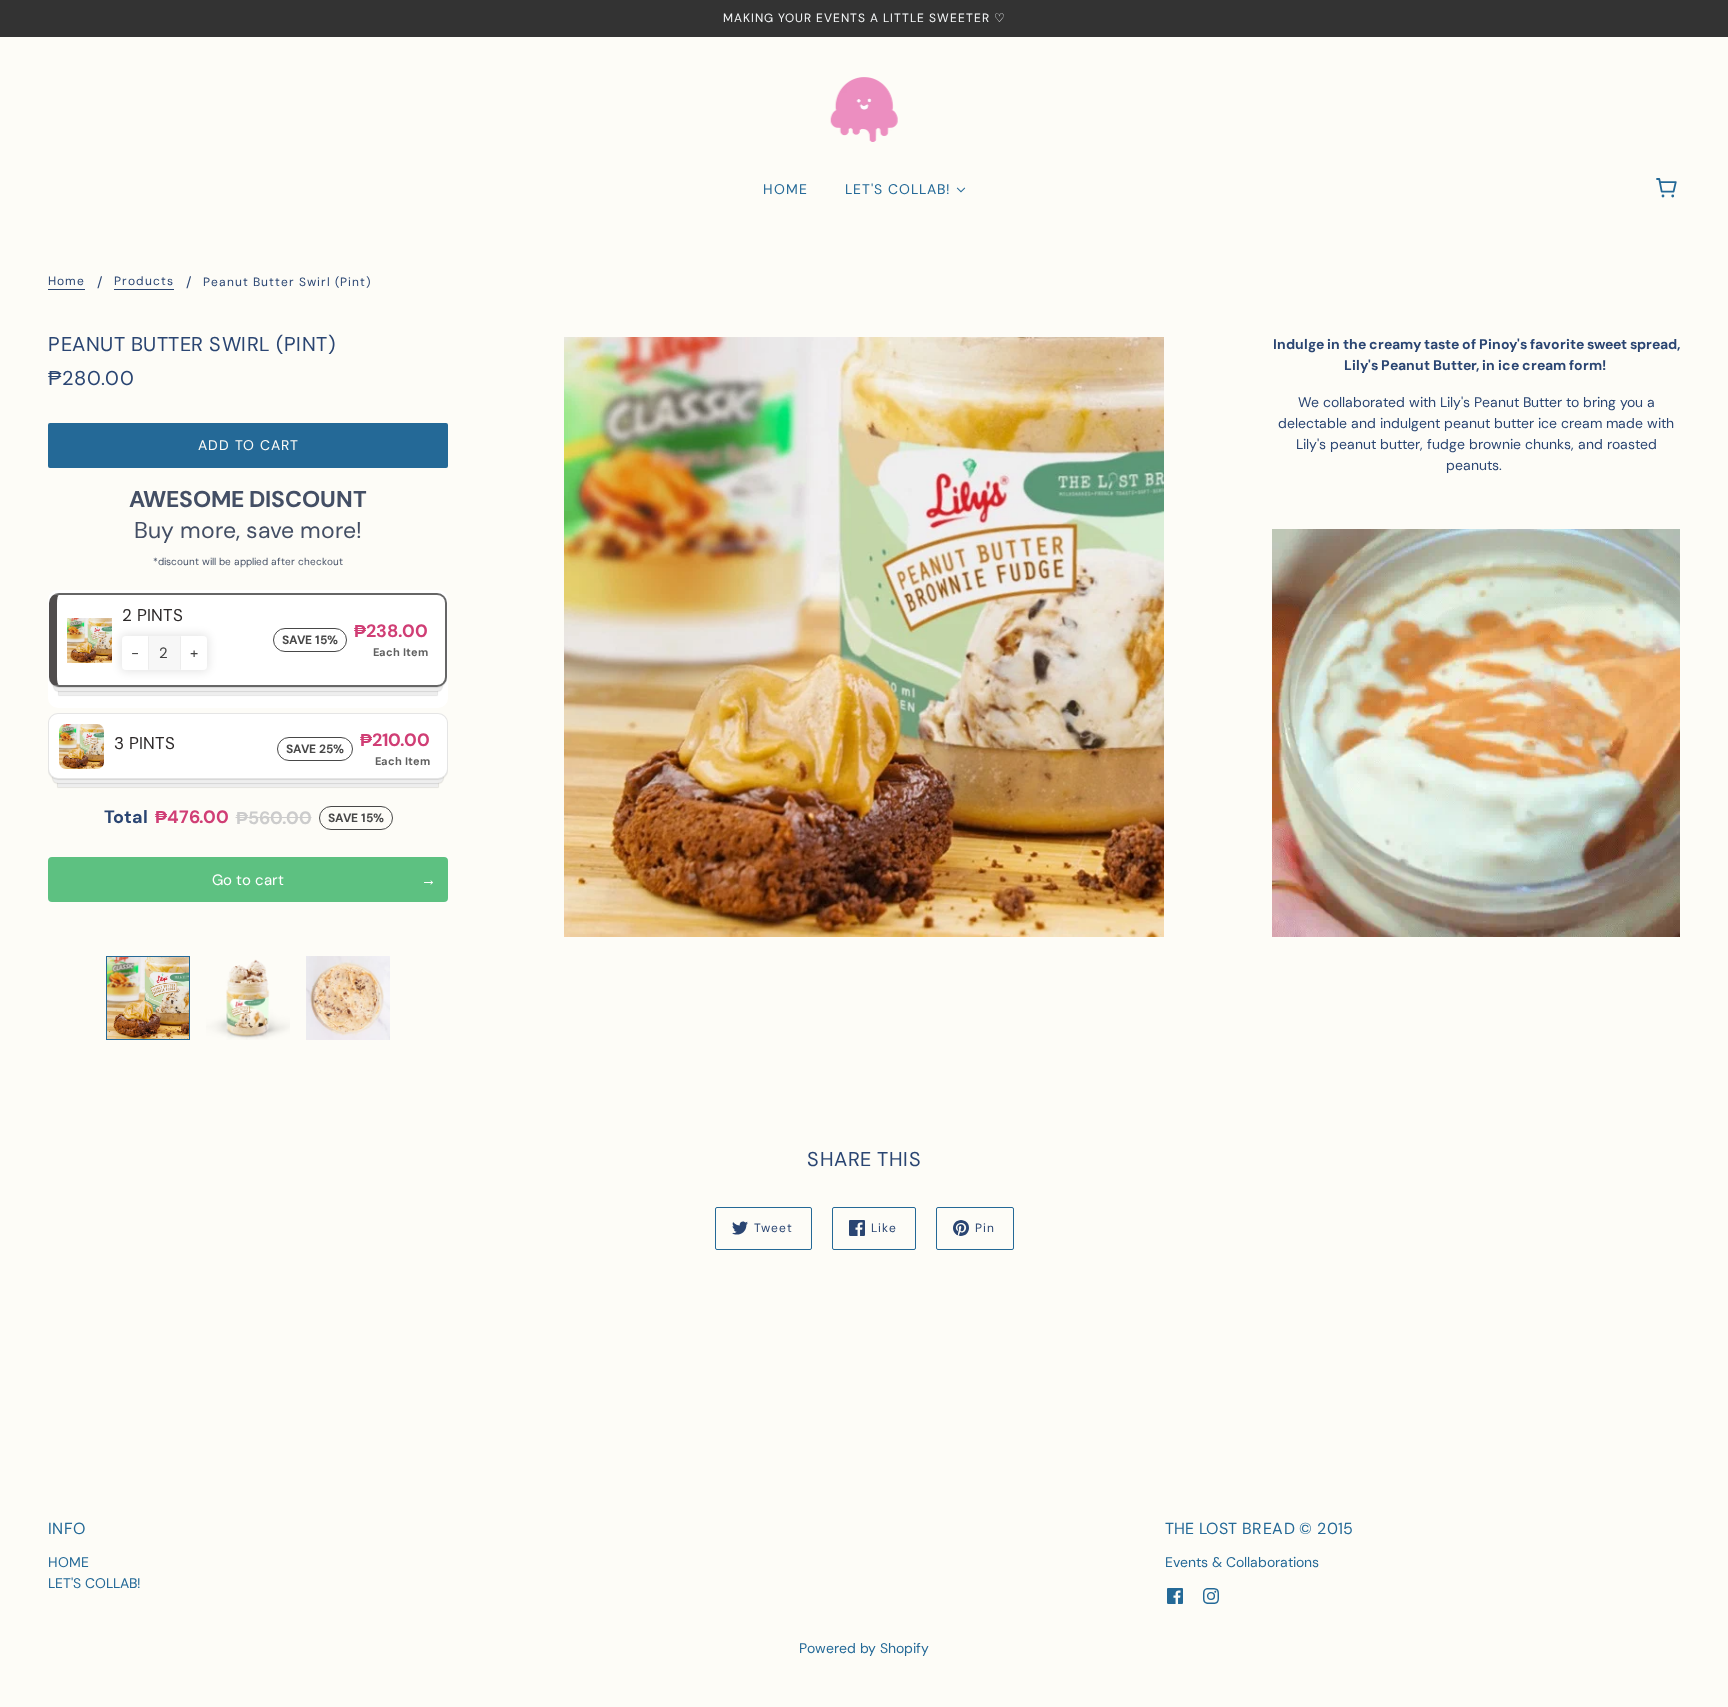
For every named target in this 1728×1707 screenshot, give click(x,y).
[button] (135, 653)
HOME (68, 1562)
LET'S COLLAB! (94, 1583)
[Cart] (1669, 189)
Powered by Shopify (864, 1648)
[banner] (864, 108)
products (144, 282)
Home (66, 282)
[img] (1175, 1595)
